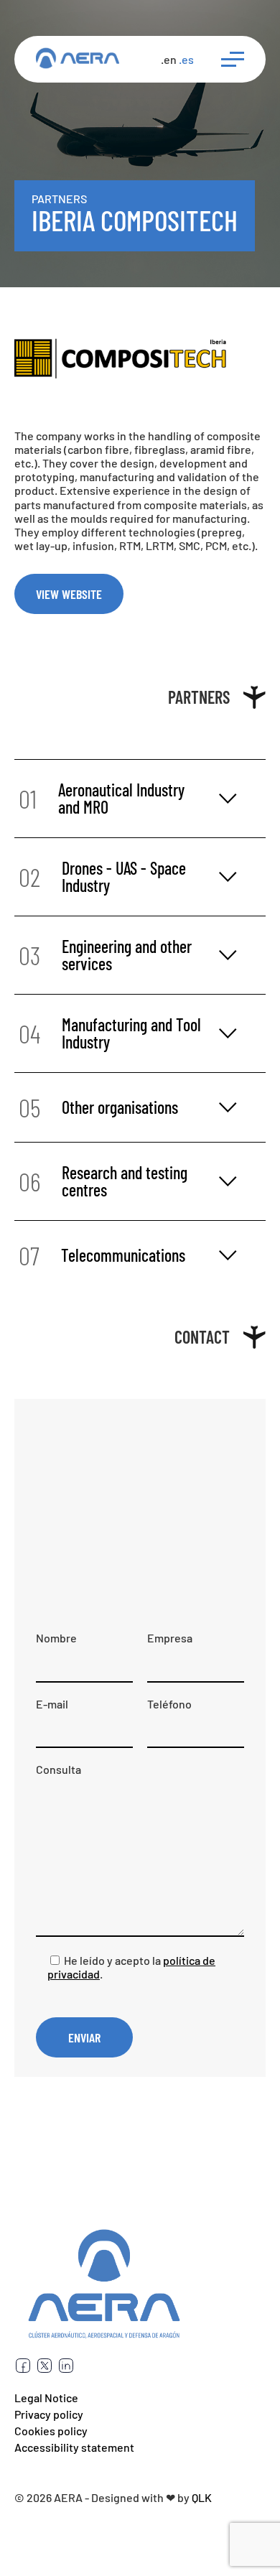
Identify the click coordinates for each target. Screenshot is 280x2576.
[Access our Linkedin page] (66, 2370)
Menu (227, 59)
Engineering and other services (105, 955)
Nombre (56, 1638)
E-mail (52, 1704)
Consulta (59, 1769)
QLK (202, 2497)
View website (69, 594)
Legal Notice (46, 2398)
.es (186, 59)
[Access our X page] (45, 2370)
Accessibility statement (74, 2447)
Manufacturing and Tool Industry (110, 1033)
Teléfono (169, 1704)
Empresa (170, 1638)
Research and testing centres (103, 1181)
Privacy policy (49, 2414)
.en (169, 59)
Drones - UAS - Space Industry (102, 877)
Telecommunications (102, 1255)
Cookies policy (51, 2431)
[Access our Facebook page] (23, 2370)
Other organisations (98, 1107)
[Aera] (78, 59)
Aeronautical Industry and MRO (102, 798)
